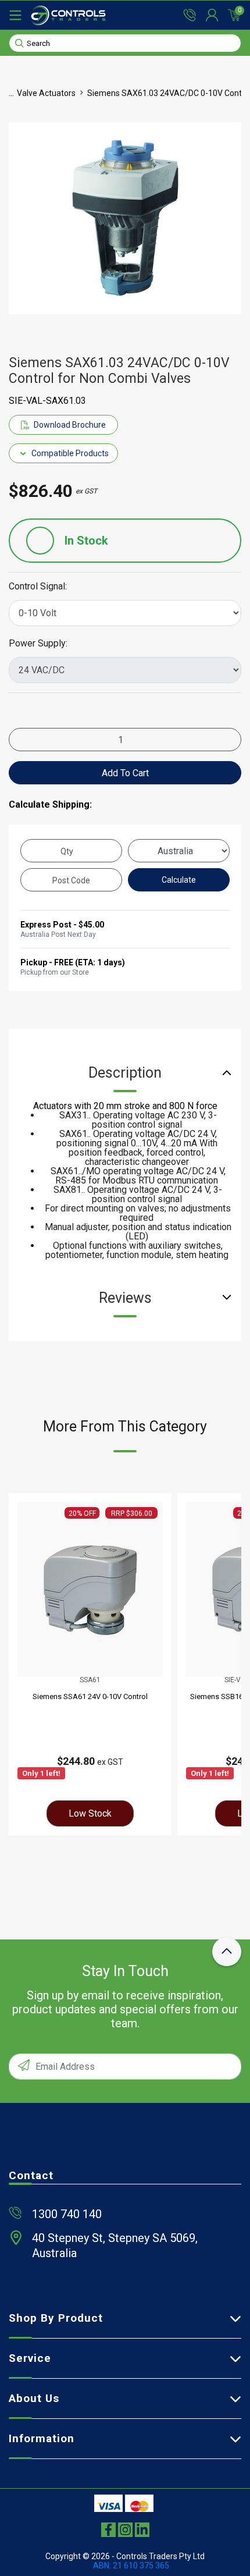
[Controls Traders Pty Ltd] (68, 15)
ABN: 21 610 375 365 (131, 2566)
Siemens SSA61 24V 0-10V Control (90, 1696)
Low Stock (90, 1813)
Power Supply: (38, 644)
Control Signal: (38, 587)
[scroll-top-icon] (227, 1952)
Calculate (179, 880)
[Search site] (19, 42)
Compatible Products (70, 453)
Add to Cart (125, 773)
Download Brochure (70, 425)
